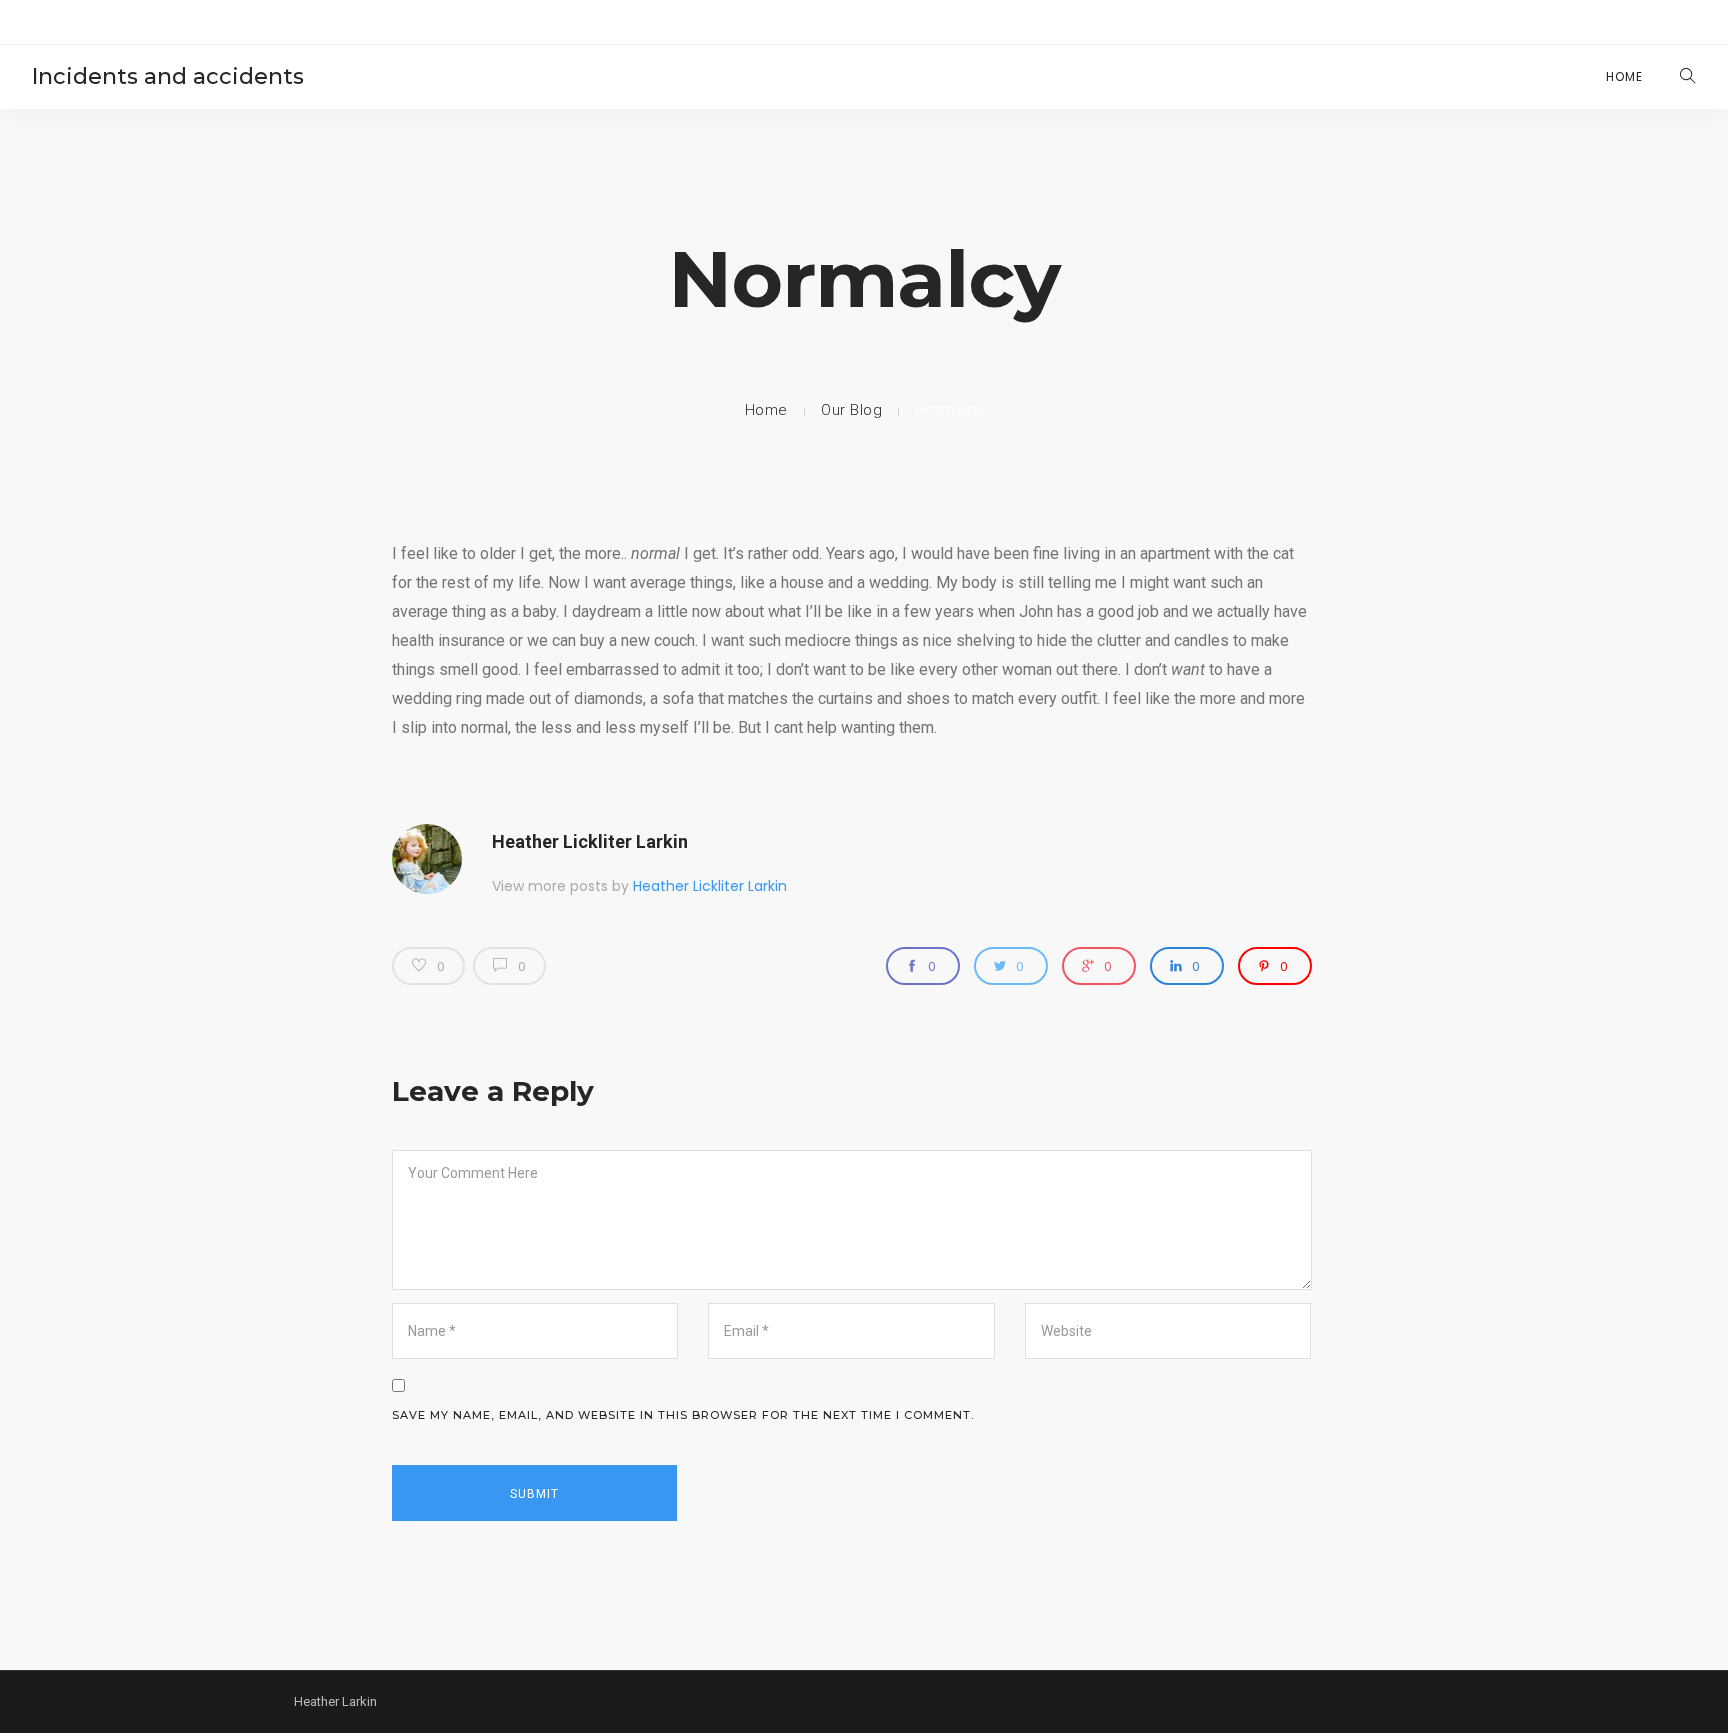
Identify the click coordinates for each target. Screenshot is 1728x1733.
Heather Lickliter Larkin (590, 841)
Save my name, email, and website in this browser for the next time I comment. (683, 1415)
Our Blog (851, 410)
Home (1624, 76)
